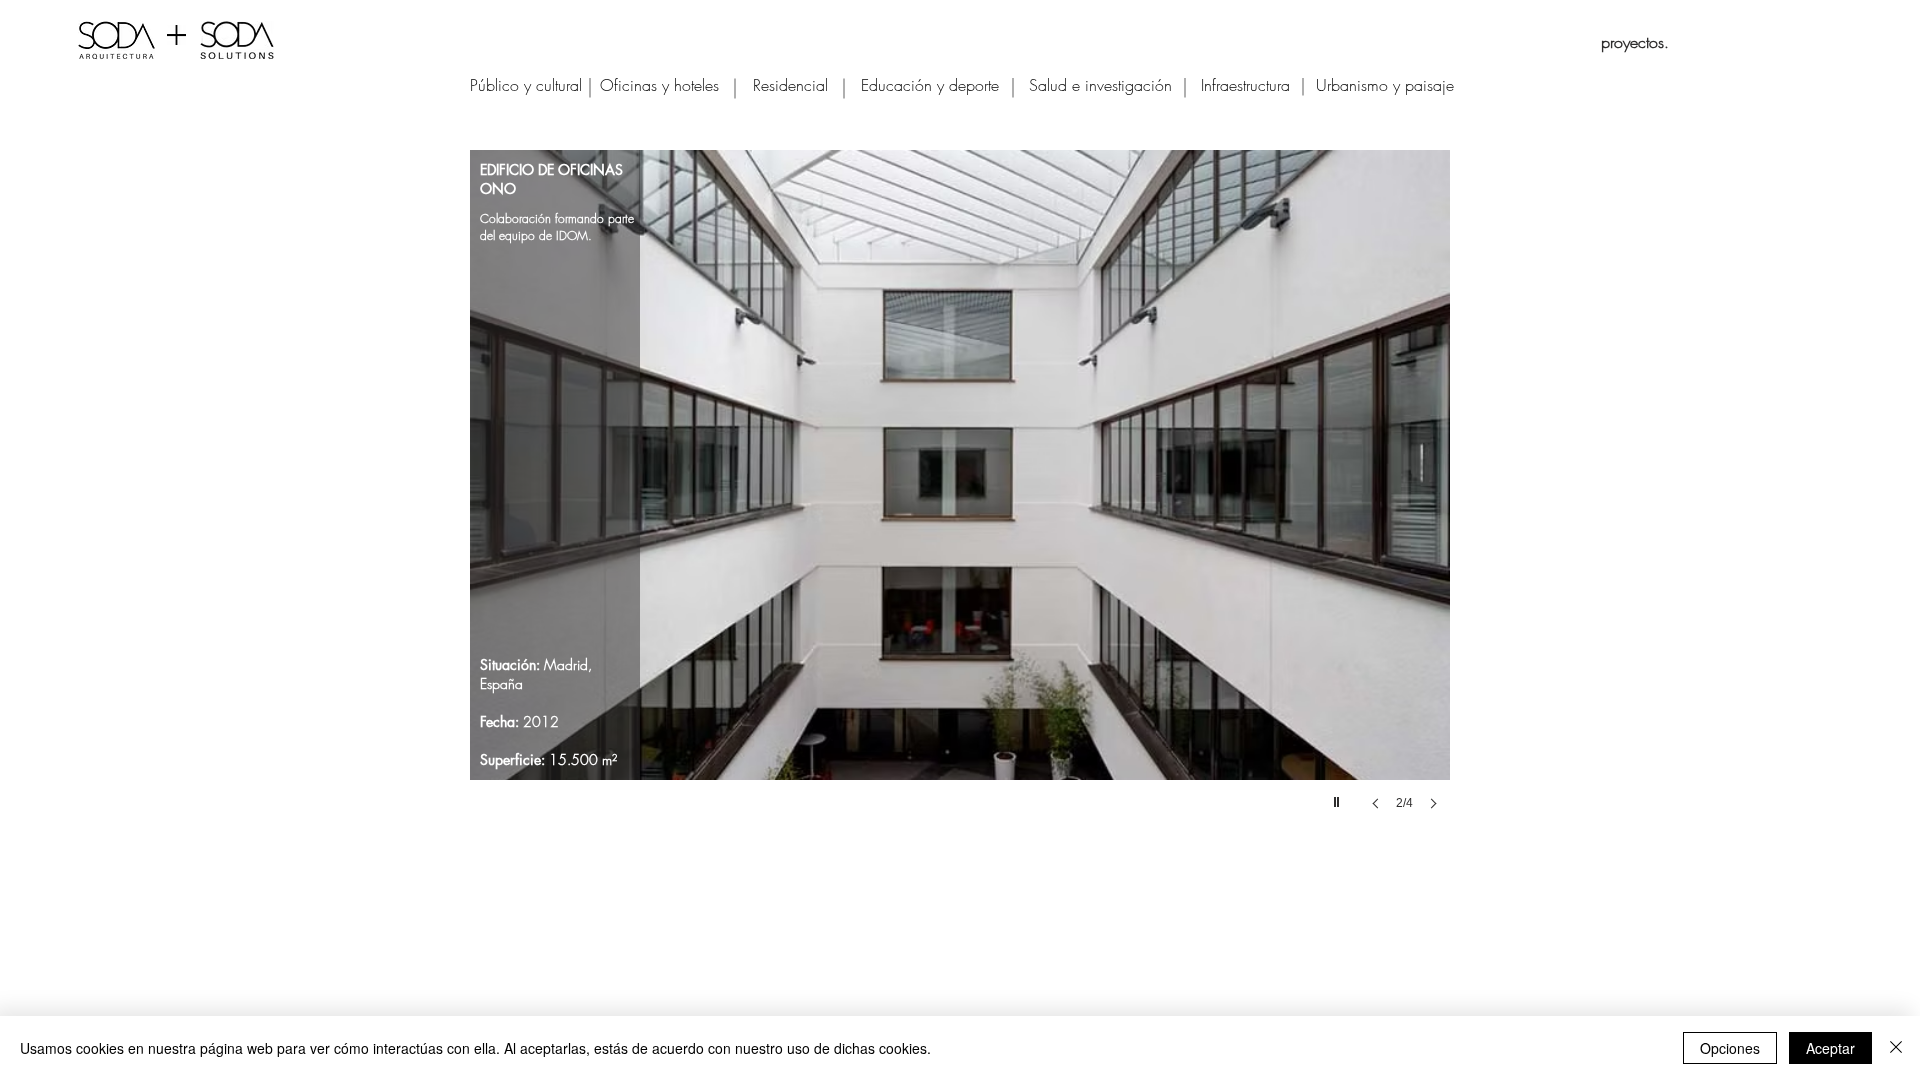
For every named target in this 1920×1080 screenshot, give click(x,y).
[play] (1339, 797)
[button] (960, 500)
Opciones (1730, 1048)
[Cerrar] (1896, 1048)
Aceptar (1830, 1048)
